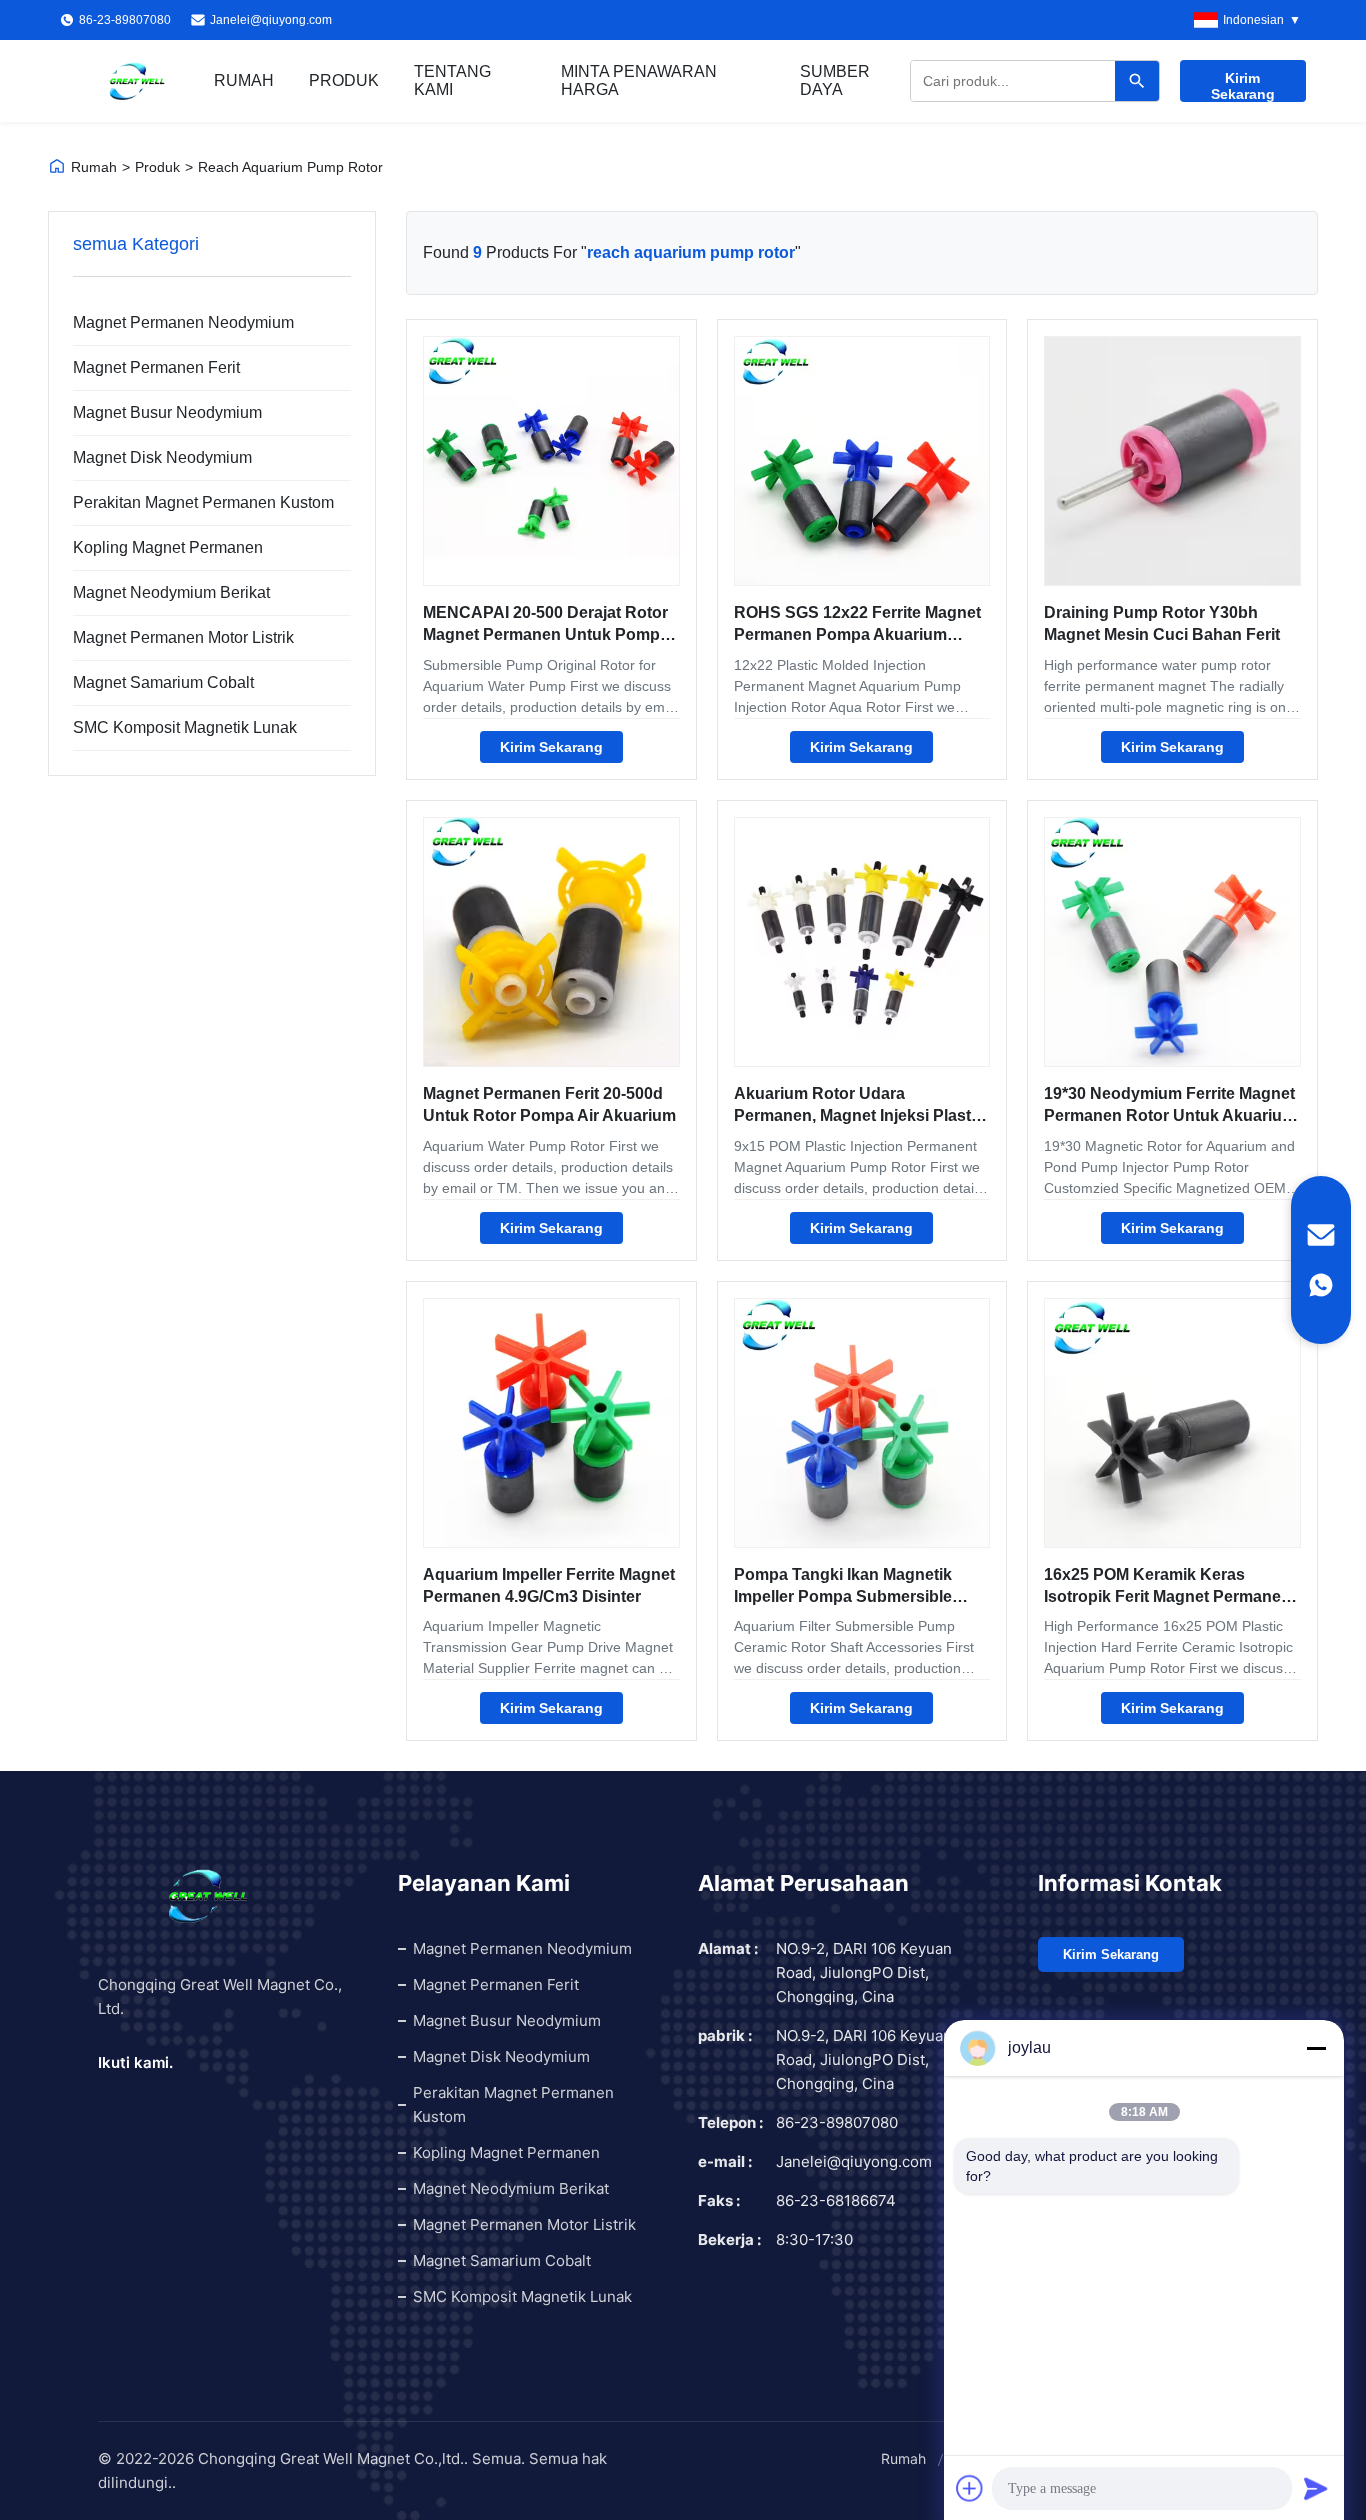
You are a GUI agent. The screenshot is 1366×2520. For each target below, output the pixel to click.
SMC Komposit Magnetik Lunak (185, 727)
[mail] (1321, 1235)
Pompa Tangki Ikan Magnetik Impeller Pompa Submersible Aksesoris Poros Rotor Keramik (854, 1597)
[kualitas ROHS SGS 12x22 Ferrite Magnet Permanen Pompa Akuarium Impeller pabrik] (862, 461)
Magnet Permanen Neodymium (183, 322)
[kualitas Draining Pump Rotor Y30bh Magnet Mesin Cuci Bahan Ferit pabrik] (1172, 461)
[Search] (1137, 81)
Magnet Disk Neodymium (162, 457)
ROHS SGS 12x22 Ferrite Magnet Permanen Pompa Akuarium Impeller (857, 635)
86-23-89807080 (837, 2122)
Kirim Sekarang (1243, 86)
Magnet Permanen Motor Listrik (183, 637)
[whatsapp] (1321, 1285)
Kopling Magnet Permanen (168, 547)
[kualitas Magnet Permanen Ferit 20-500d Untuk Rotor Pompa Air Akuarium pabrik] (551, 942)
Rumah (244, 80)
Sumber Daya (835, 80)
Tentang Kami (452, 80)
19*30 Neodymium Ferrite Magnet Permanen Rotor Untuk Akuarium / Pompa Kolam (1170, 1116)
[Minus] (1316, 2048)
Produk (344, 80)
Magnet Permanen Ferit (156, 367)
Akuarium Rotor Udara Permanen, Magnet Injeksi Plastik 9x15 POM (859, 1116)
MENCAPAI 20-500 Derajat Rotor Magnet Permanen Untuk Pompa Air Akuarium (546, 635)
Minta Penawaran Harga (639, 80)
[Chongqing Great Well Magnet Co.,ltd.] (137, 81)
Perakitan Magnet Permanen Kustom (200, 502)
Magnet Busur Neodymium (167, 412)
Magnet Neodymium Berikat (171, 592)
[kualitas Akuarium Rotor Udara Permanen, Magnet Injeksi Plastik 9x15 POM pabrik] (862, 942)
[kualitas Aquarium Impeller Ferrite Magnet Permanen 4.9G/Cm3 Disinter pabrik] (551, 1423)
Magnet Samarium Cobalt (163, 682)
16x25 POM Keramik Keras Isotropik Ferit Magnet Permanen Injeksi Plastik (1167, 1597)
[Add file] (970, 2488)
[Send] (1316, 2488)
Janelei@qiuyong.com (271, 20)
